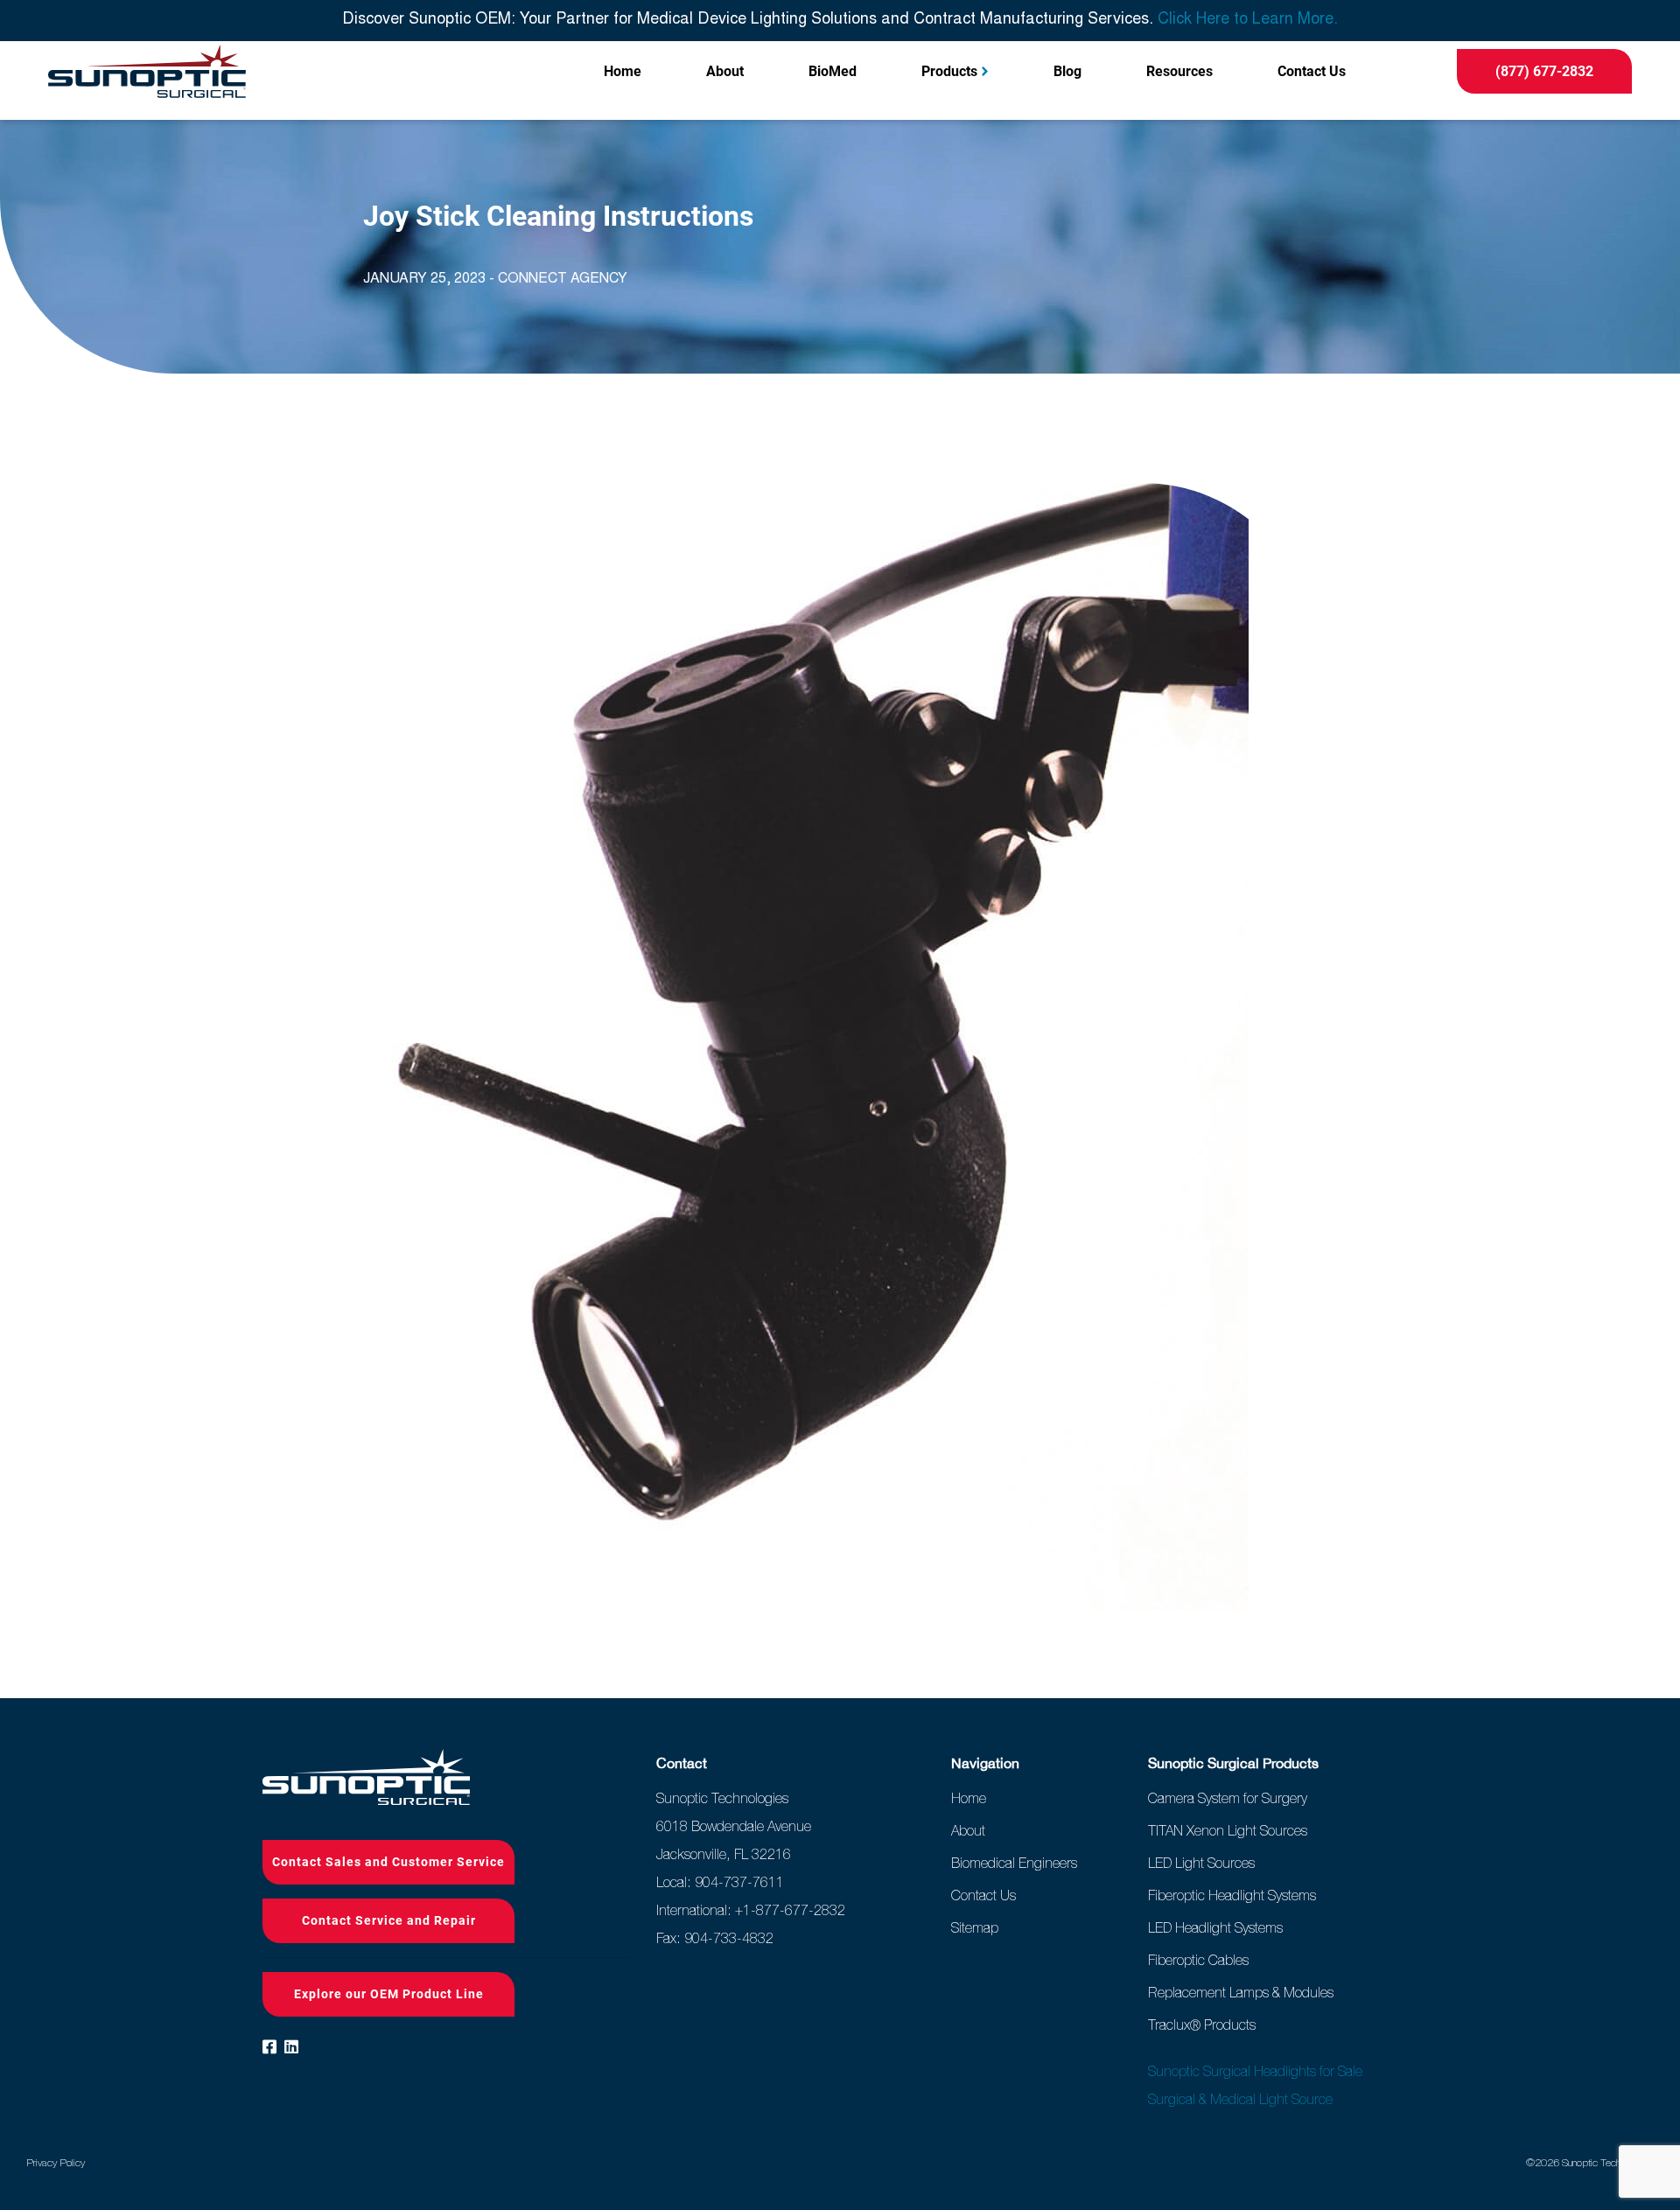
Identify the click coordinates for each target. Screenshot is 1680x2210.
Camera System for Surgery (1228, 1798)
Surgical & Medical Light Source (1240, 2099)
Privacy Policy (56, 2163)
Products (949, 71)
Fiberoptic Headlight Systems (1232, 1895)
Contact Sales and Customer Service (388, 1862)
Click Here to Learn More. (1248, 20)
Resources (1179, 71)
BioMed (833, 71)
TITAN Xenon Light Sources (1228, 1830)
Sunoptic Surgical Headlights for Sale (1255, 2071)
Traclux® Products (1202, 2025)
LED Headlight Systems (1215, 1927)
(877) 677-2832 (1544, 71)
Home (623, 71)
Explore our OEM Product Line (389, 1994)
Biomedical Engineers (1014, 1863)
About (725, 71)
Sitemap (975, 1927)
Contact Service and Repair (389, 1920)
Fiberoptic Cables (1198, 1960)
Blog (1067, 71)
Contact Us (1312, 71)
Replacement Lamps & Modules (1241, 1992)
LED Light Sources (1201, 1863)
